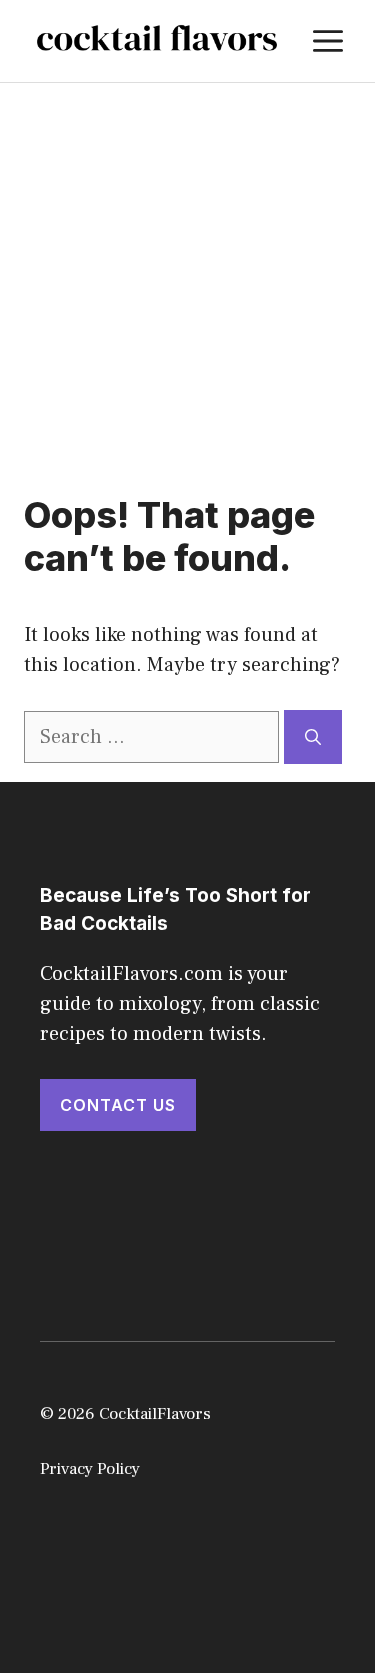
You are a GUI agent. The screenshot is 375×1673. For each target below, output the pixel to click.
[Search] (313, 737)
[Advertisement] (187, 280)
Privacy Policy (90, 1469)
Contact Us (118, 1105)
